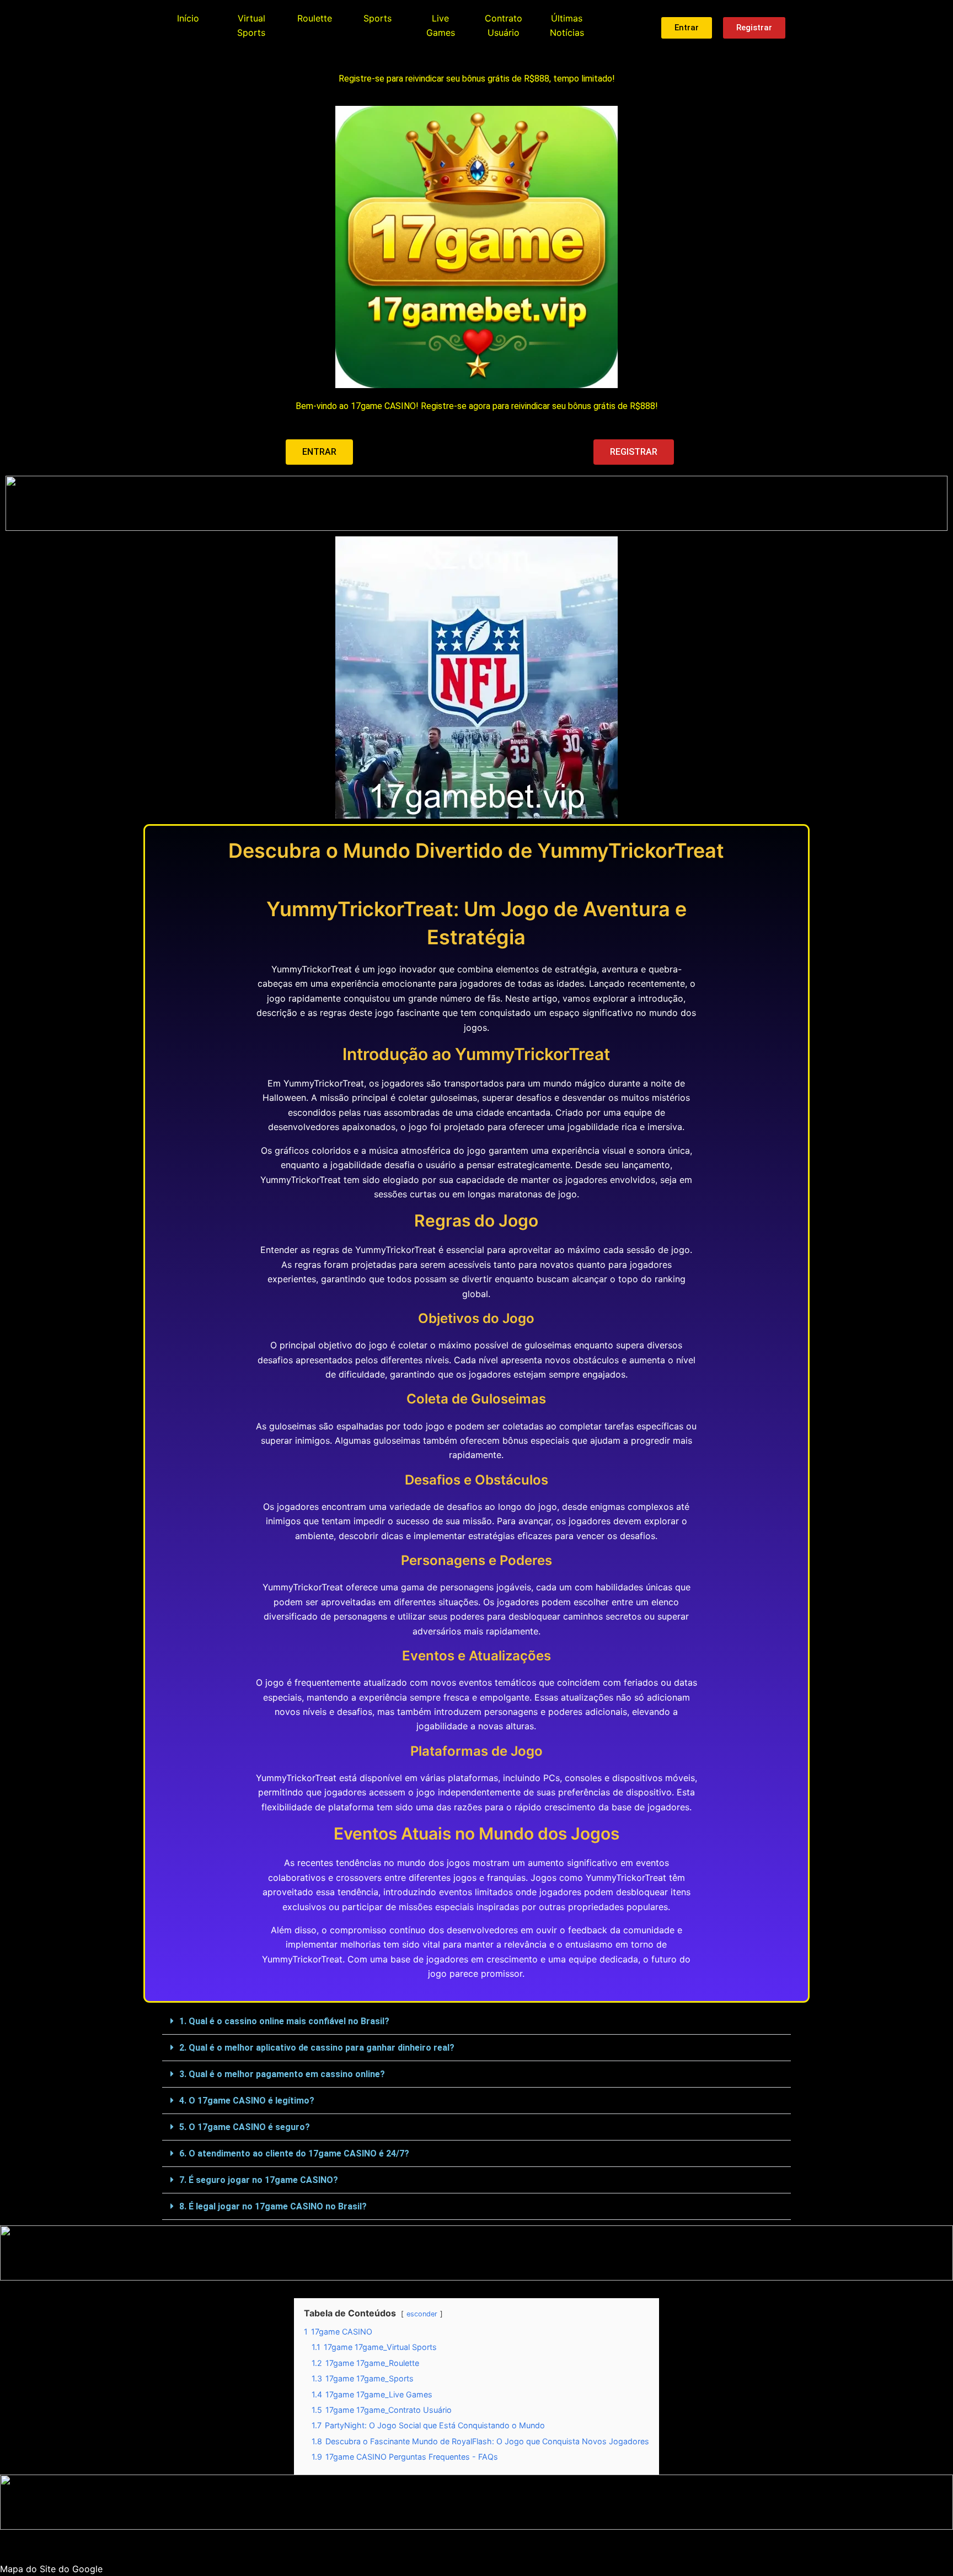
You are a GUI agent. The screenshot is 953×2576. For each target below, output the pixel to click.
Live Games (441, 25)
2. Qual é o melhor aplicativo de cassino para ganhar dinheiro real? (317, 2048)
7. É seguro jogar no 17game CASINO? (259, 2180)
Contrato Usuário (504, 25)
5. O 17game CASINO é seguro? (245, 2127)
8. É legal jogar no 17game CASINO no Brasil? (273, 2206)
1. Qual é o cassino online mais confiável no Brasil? (284, 2021)
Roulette (315, 18)
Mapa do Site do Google (51, 2569)
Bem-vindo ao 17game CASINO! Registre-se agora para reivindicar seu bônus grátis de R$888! (477, 406)
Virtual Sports (251, 25)
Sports (378, 18)
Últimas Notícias (567, 25)
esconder (422, 2314)
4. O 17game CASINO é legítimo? (247, 2101)
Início (188, 18)
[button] (476, 2021)
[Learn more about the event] (476, 503)
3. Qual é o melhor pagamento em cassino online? (282, 2074)
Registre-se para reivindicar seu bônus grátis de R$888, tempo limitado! (477, 79)
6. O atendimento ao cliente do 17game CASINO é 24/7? (294, 2153)
